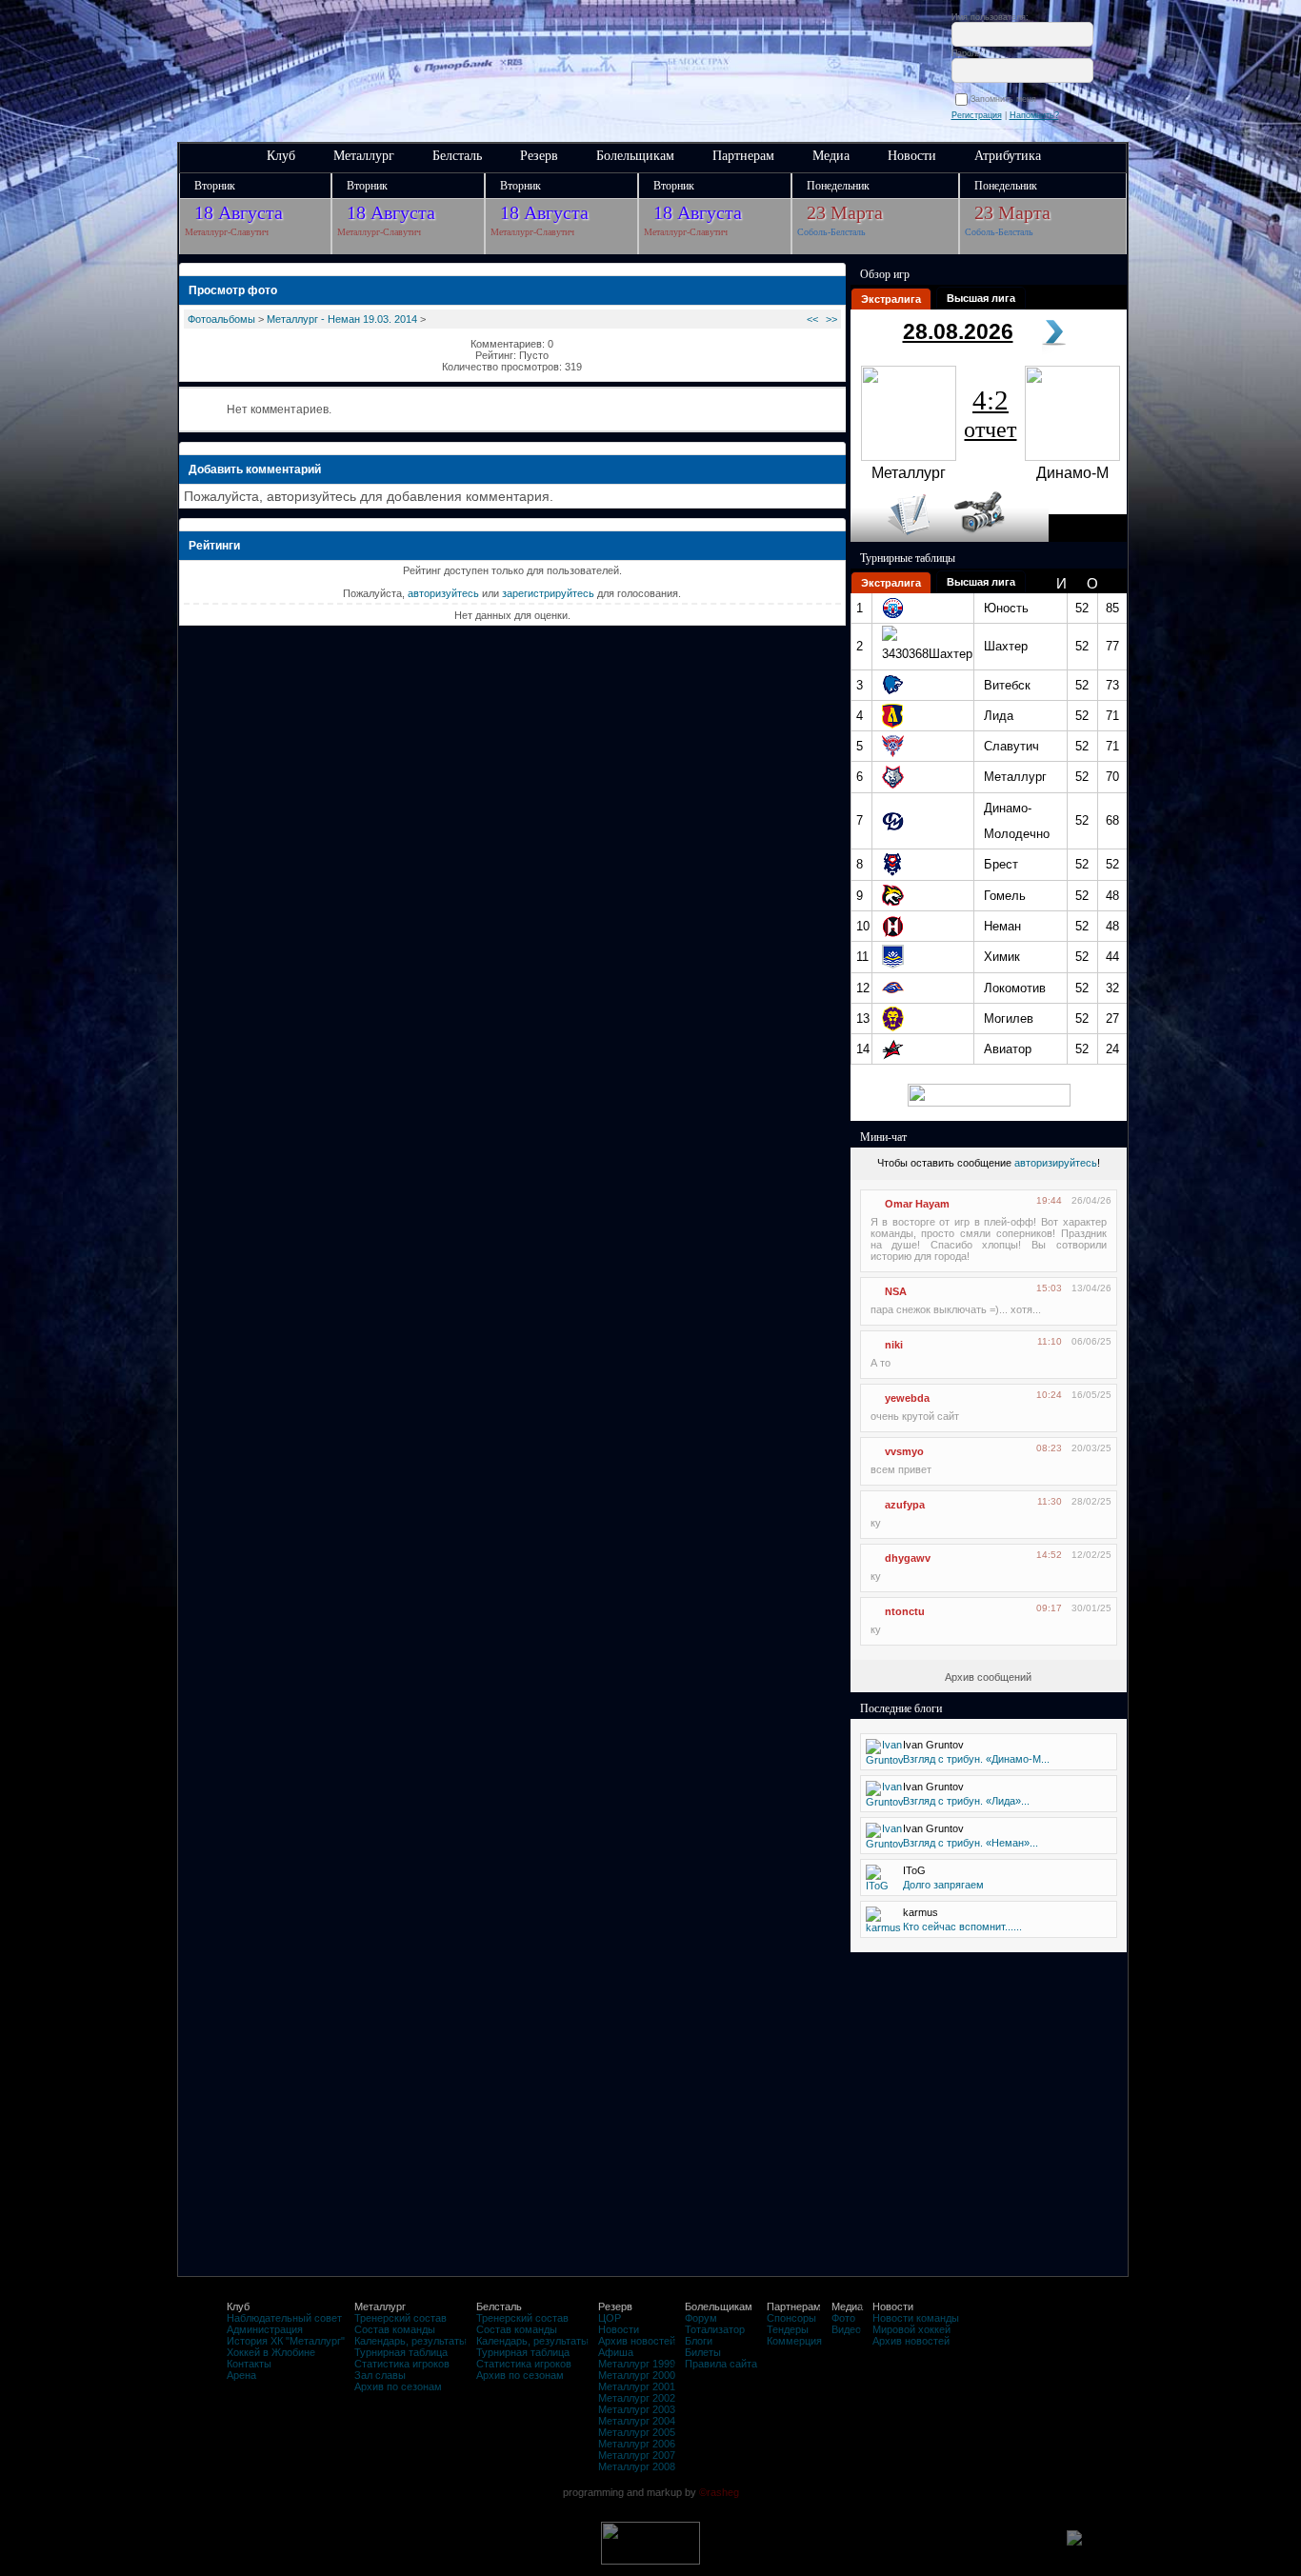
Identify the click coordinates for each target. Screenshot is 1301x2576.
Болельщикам (635, 156)
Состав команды (395, 2329)
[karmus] (883, 1927)
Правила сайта (721, 2364)
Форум (701, 2318)
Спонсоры (791, 2318)
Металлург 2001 (637, 2386)
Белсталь (457, 156)
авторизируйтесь (1056, 1163)
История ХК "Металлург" (286, 2341)
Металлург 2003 (637, 2409)
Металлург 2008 (637, 2466)
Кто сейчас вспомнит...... (962, 1927)
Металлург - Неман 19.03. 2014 (342, 319)
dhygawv (908, 1558)
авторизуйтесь (443, 593)
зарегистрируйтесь (548, 593)
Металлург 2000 (637, 2375)
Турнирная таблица (401, 2352)
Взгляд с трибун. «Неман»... (971, 1843)
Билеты (703, 2352)
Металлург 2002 (637, 2398)
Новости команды (916, 2318)
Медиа (831, 156)
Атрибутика (1008, 156)
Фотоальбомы (221, 319)
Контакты (249, 2364)
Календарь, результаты (410, 2341)
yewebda (907, 1398)
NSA (896, 1291)
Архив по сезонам (398, 2386)
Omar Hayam (917, 1204)
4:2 (990, 413)
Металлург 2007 (637, 2455)
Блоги (699, 2341)
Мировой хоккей (911, 2329)
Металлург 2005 (637, 2432)
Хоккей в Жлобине (271, 2352)
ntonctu (905, 1611)
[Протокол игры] (898, 538)
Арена (241, 2375)
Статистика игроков (402, 2364)
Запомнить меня (1006, 99)
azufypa (905, 1505)
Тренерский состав (400, 2318)
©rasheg (719, 2492)
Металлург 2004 (637, 2421)
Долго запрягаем (943, 1885)
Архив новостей (637, 2341)
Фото (843, 2318)
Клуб (281, 156)
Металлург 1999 (637, 2364)
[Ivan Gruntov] (885, 1760)
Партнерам (743, 156)
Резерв (539, 156)
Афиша (616, 2352)
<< (812, 319)
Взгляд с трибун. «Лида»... (966, 1801)
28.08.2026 (958, 331)
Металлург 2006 (637, 2444)
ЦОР (610, 2318)
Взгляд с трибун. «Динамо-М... (976, 1759)
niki (894, 1345)
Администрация (265, 2329)
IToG (914, 1870)
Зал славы (380, 2375)
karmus (921, 1912)
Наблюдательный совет (284, 2318)
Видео (846, 2329)
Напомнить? (1034, 115)
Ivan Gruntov (933, 1745)
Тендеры (788, 2329)
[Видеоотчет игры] (997, 538)
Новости (912, 156)
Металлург (364, 156)
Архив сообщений (988, 1677)
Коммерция (794, 2341)
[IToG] (878, 1886)
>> (831, 319)
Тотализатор (715, 2329)
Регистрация (977, 115)
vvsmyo (904, 1451)
